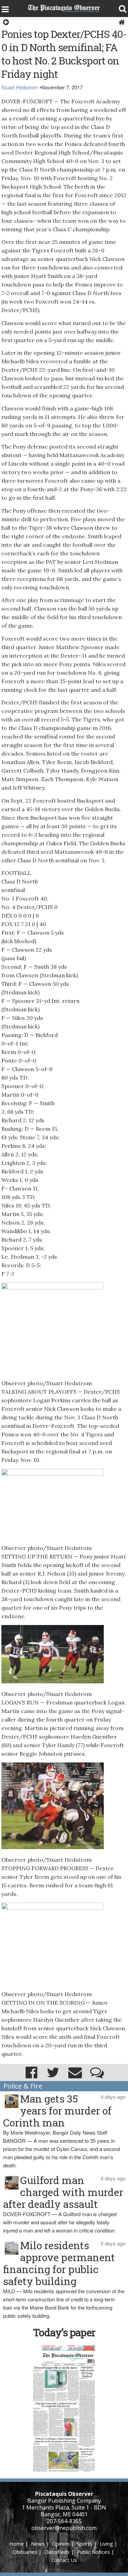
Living (106, 2544)
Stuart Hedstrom (20, 87)
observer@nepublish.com (64, 2528)
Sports (85, 2544)
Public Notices (93, 2552)
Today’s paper (64, 2332)
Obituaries (25, 2552)
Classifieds (57, 2552)
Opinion (61, 2544)
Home (17, 2544)
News (38, 2544)
